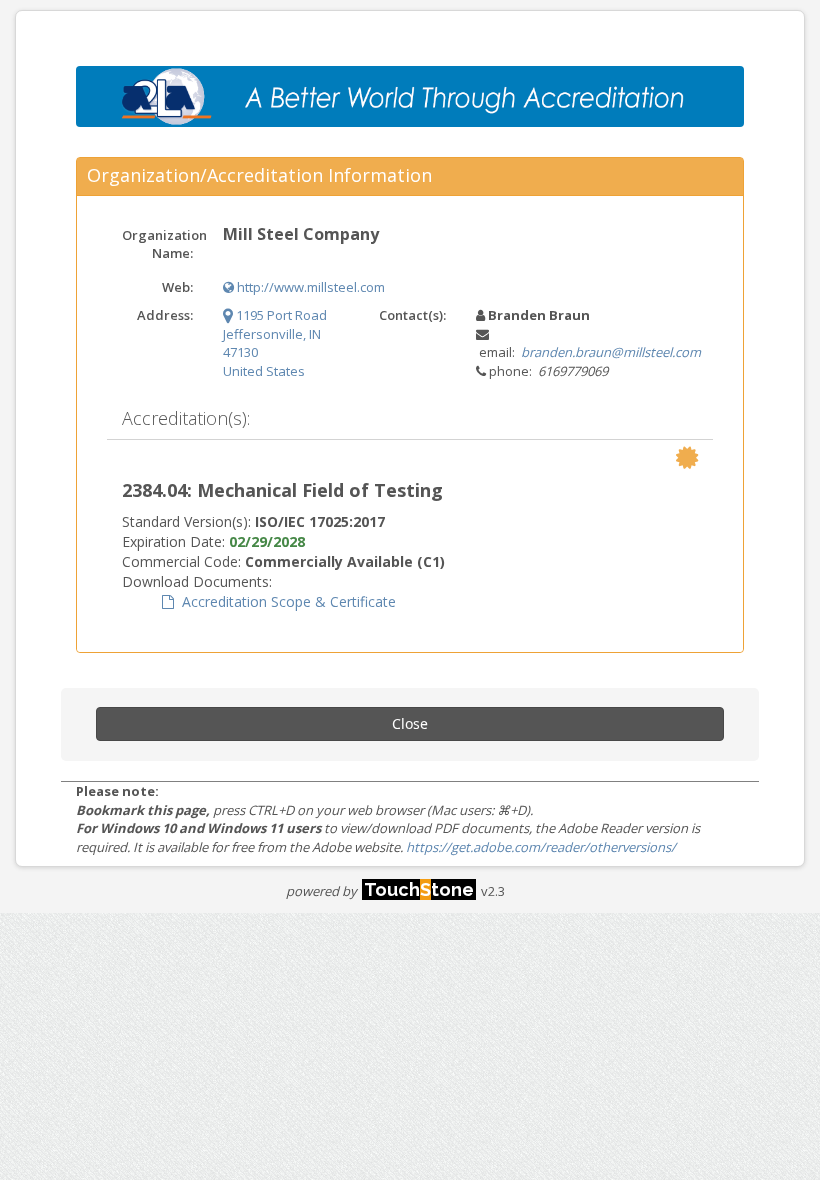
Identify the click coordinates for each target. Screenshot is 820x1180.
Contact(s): (412, 315)
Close (410, 723)
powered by (380, 891)
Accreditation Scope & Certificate (285, 601)
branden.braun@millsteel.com (611, 352)
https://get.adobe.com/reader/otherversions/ (541, 847)
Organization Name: (164, 244)
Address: (165, 315)
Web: (177, 287)
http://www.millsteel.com (309, 287)
